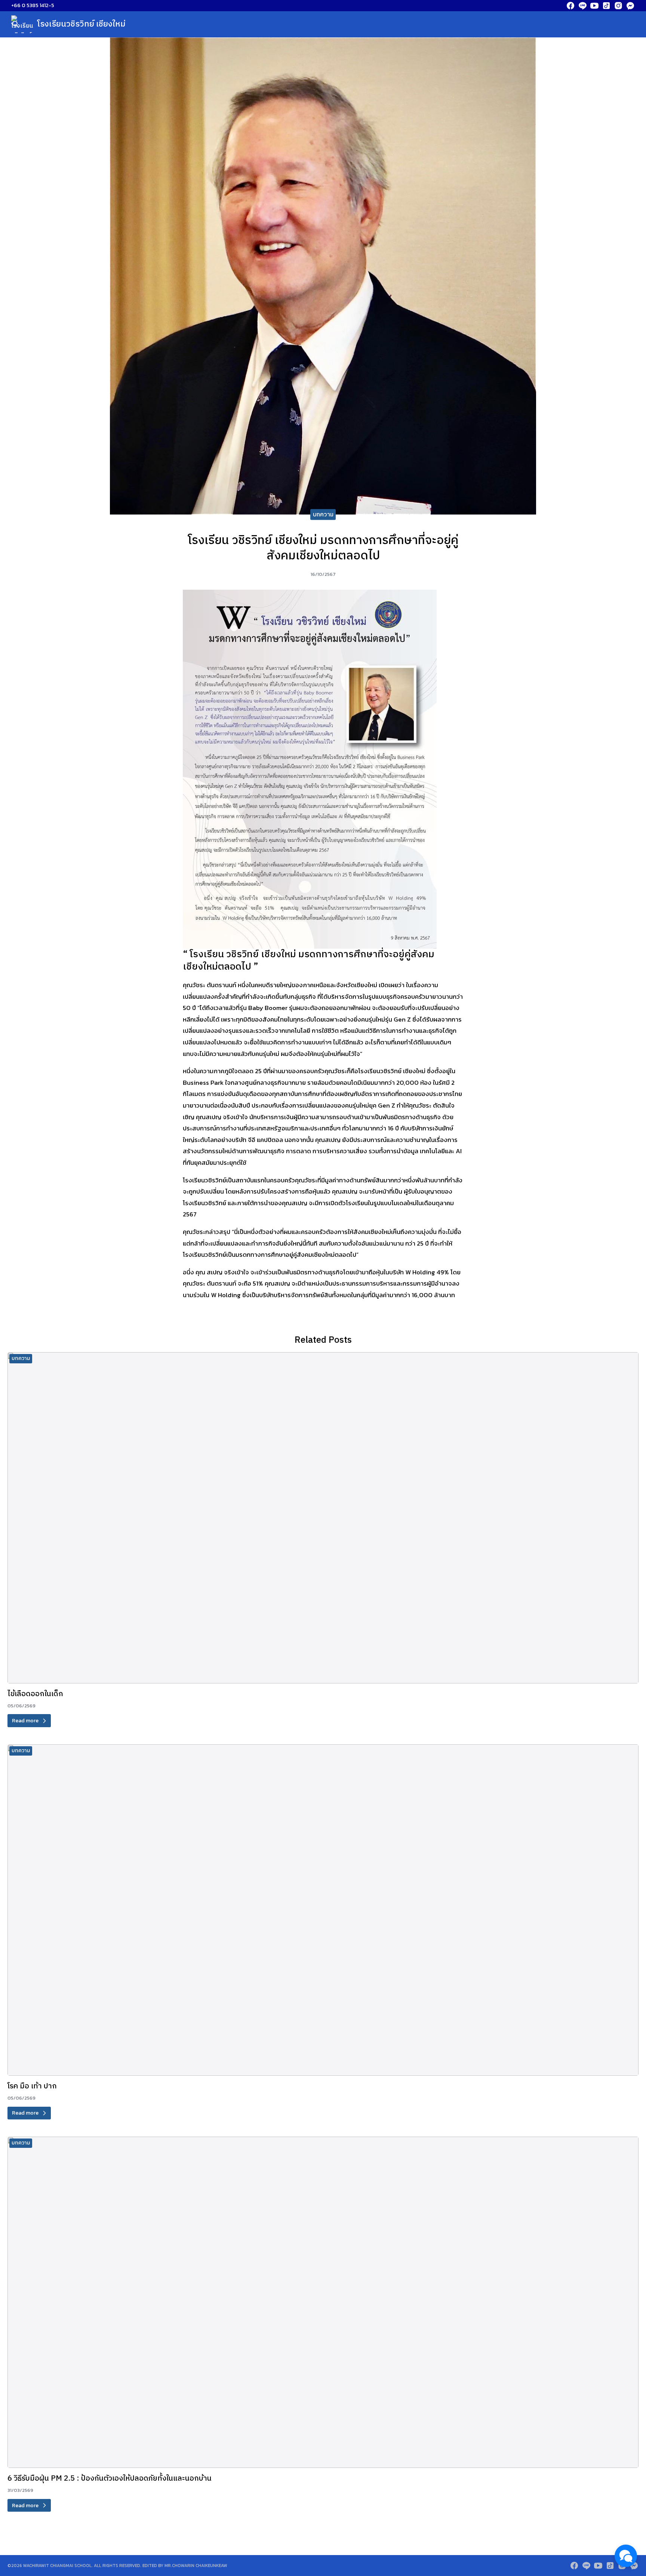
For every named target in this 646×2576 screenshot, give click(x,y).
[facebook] (570, 6)
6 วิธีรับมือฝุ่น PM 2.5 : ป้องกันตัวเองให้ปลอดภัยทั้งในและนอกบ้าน (110, 2479)
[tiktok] (606, 6)
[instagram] (618, 6)
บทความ (323, 514)
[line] (582, 6)
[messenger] (630, 6)
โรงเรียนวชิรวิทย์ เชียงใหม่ (81, 24)
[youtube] (594, 6)
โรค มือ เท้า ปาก (32, 2086)
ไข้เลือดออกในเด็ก (35, 1694)
